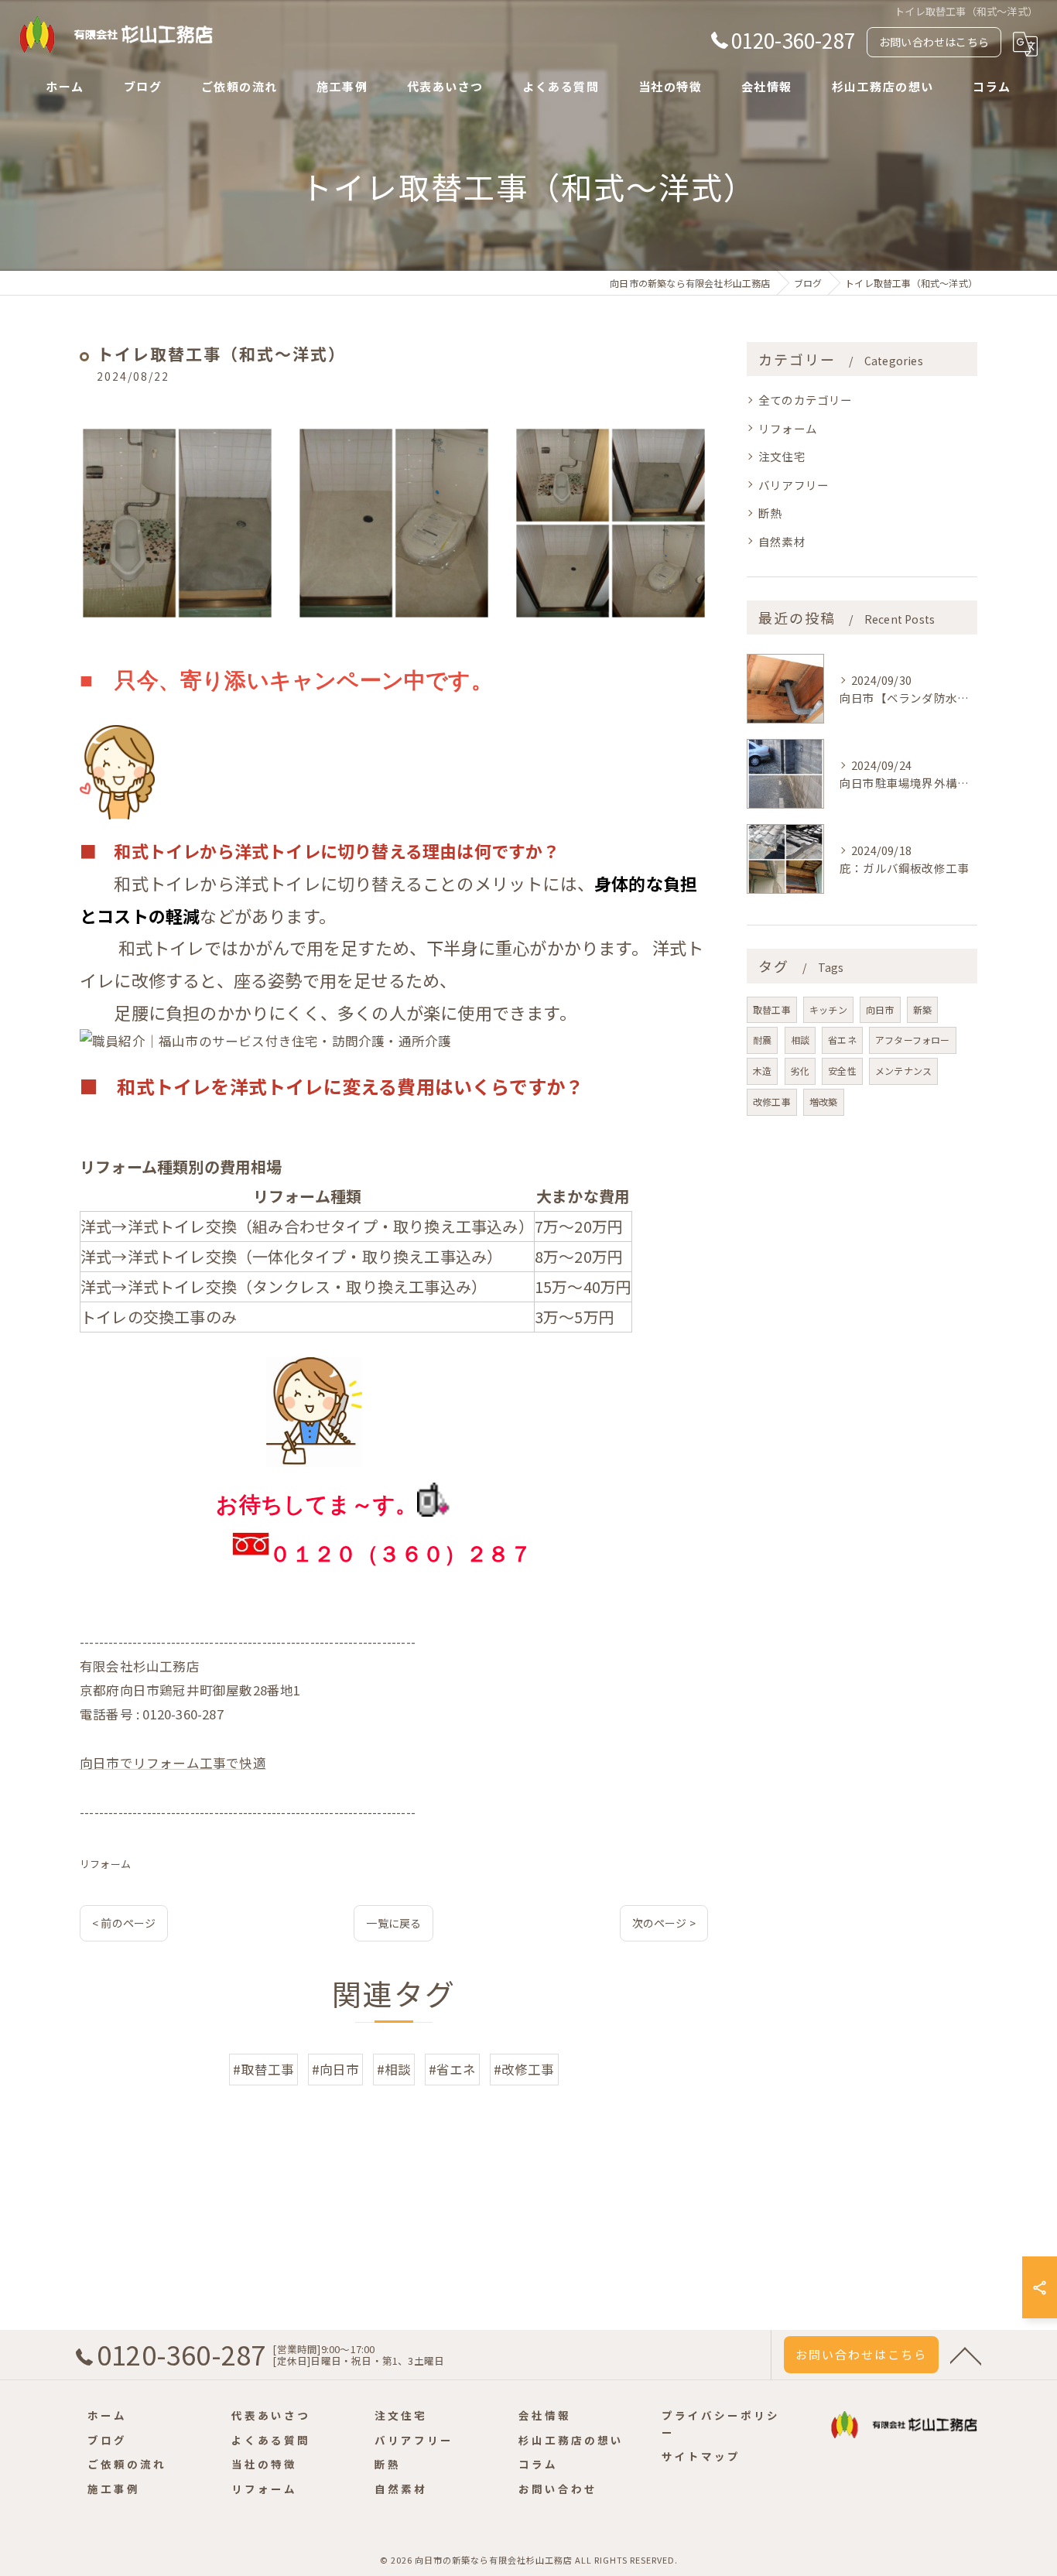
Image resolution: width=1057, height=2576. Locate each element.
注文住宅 (782, 456)
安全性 (842, 1071)
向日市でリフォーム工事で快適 (173, 1763)
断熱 (770, 513)
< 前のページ (124, 1923)
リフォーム (105, 1864)
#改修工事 (524, 2069)
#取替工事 (263, 2069)
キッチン (828, 1009)
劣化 (800, 1071)
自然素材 (782, 541)
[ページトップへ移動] (966, 2355)
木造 (762, 1071)
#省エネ (453, 2069)
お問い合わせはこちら (934, 42)
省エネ (842, 1040)
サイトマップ (701, 2456)
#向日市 (336, 2069)
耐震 (762, 1040)
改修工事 (772, 1102)
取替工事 (772, 1009)
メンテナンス (903, 1071)
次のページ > (664, 1923)
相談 (800, 1040)
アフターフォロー (913, 1040)
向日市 (880, 1009)
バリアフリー (794, 485)
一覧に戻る (393, 1923)
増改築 (824, 1102)
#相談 (394, 2069)
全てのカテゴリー (806, 400)
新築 (922, 1009)
